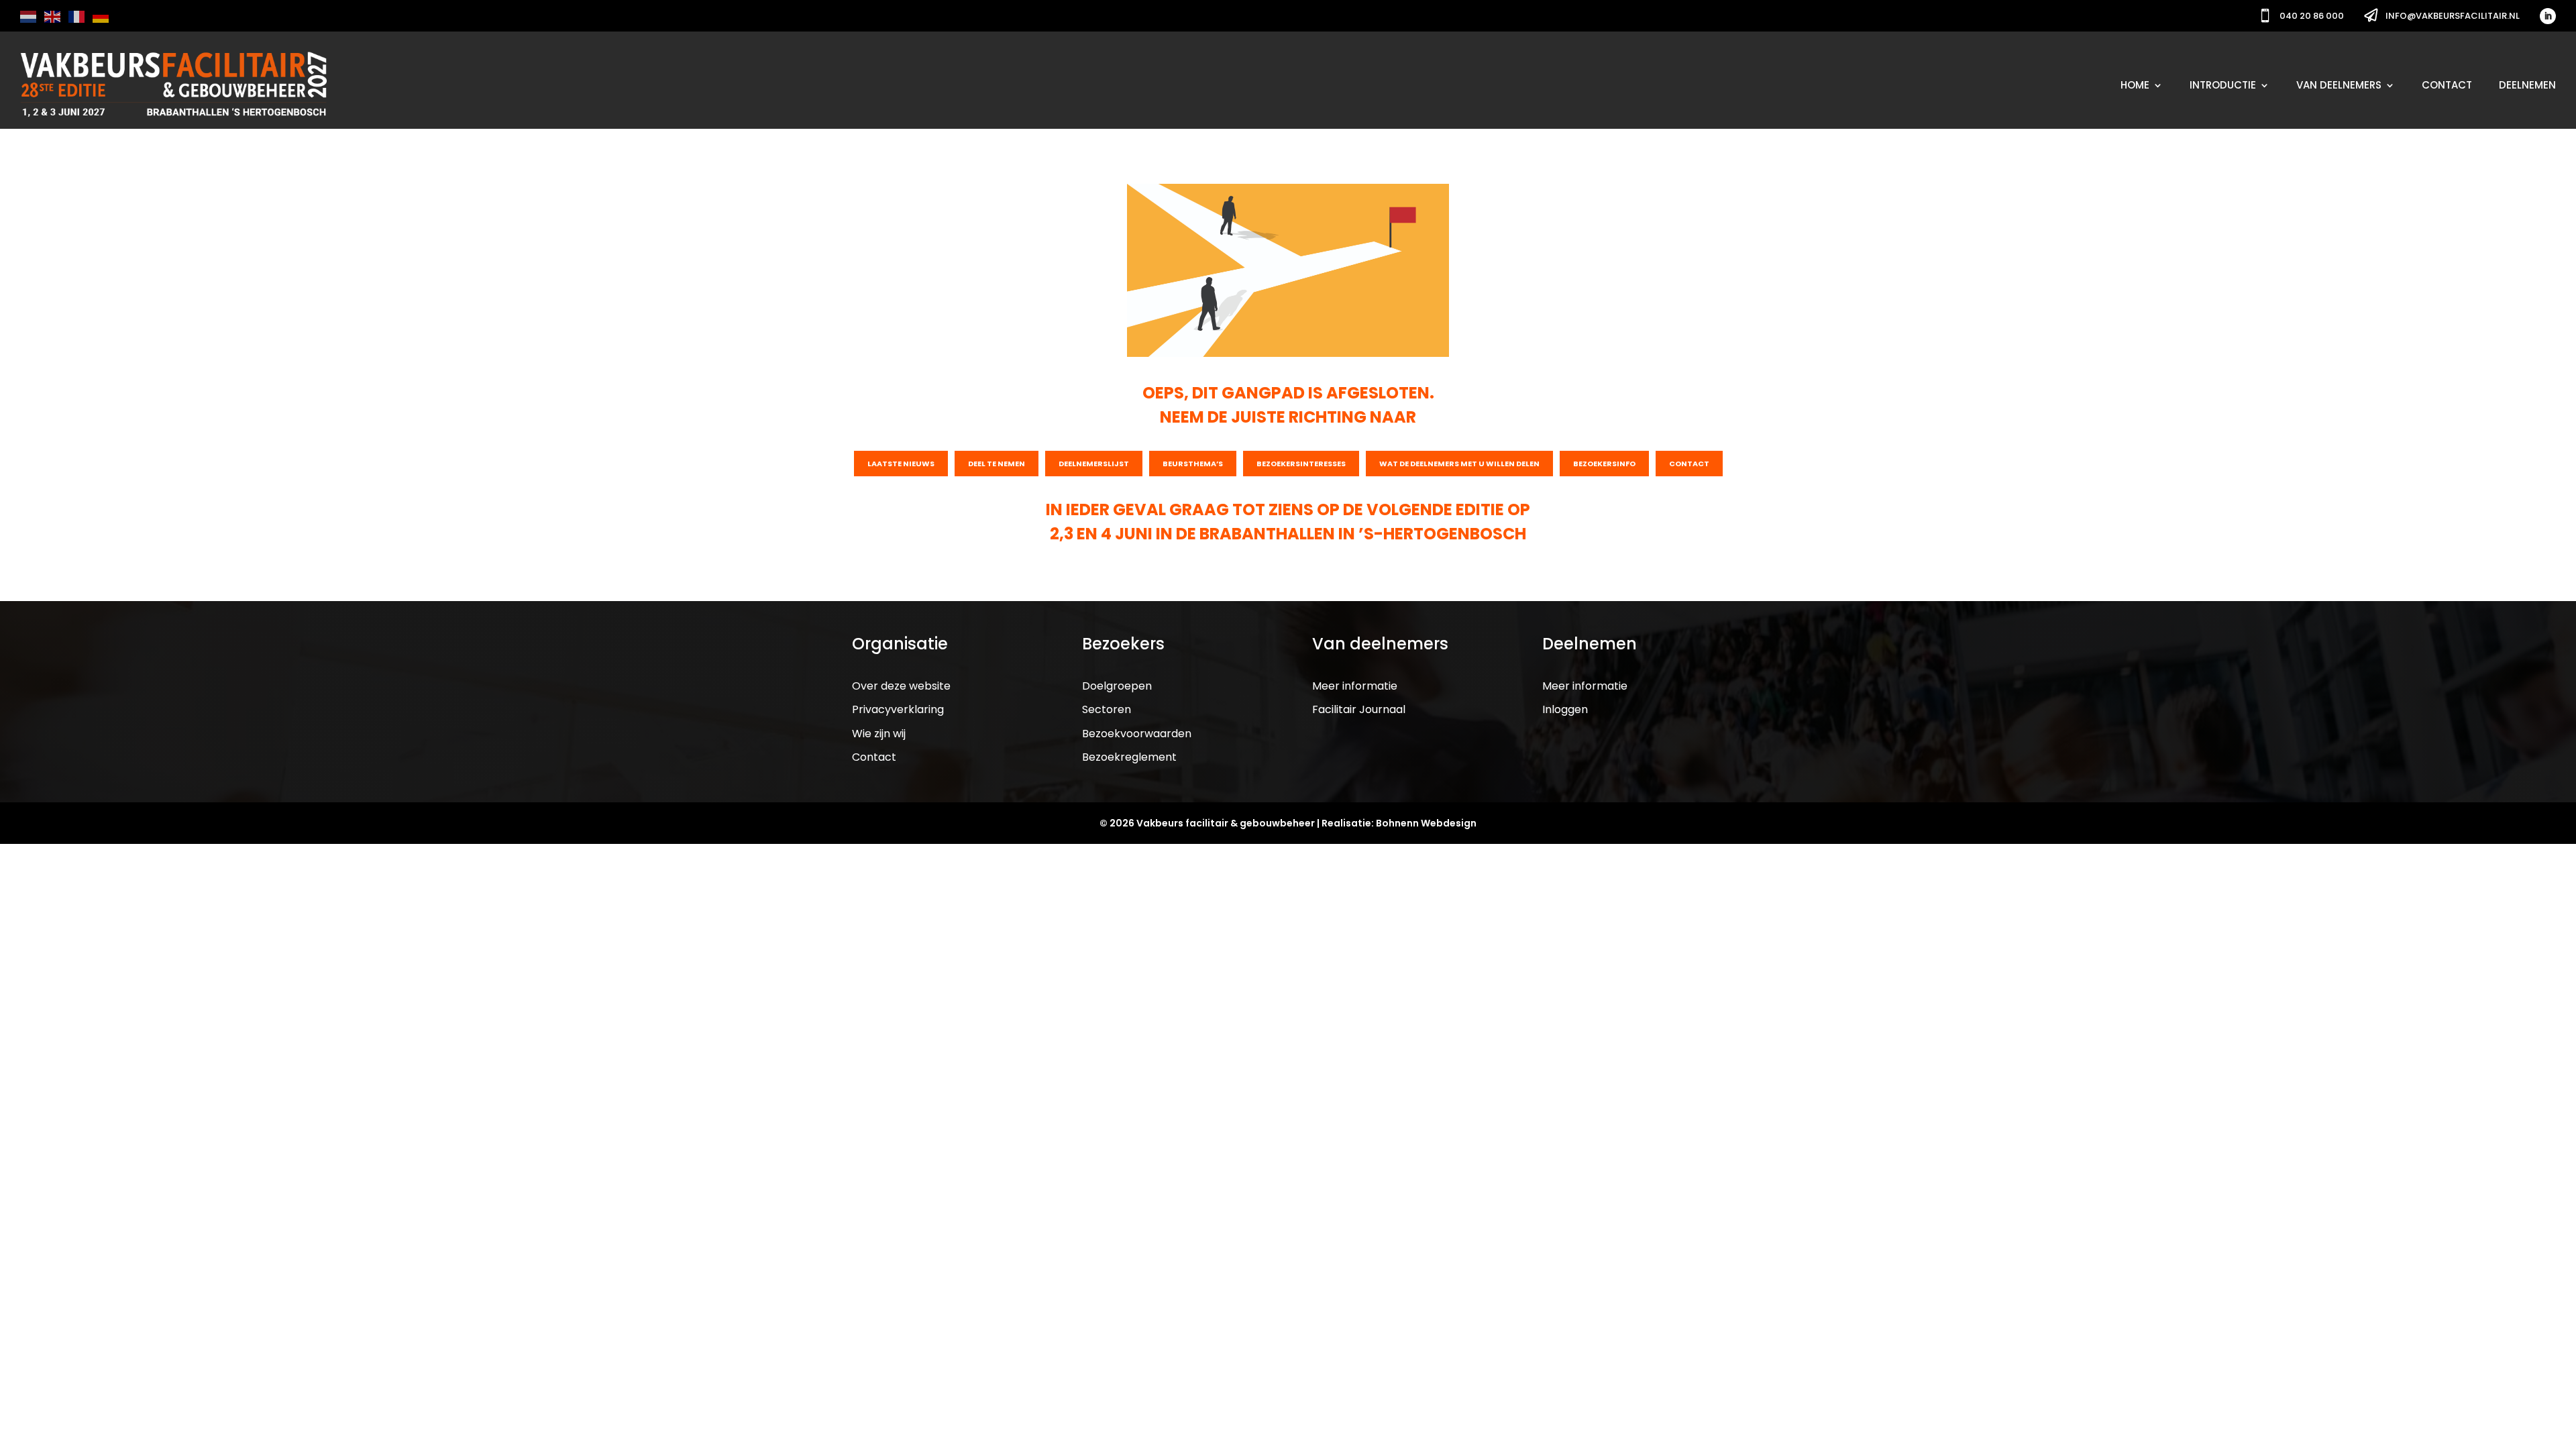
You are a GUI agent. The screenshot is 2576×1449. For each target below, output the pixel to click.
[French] (77, 16)
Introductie (2223, 85)
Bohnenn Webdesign (1426, 823)
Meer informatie (1355, 686)
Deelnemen (2527, 85)
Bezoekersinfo (1604, 464)
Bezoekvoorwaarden (1137, 734)
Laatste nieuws (901, 464)
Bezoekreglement (1129, 757)
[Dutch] (29, 16)
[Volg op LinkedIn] (2548, 16)
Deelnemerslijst (1094, 464)
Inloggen (1565, 709)
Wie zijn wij (879, 734)
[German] (101, 16)
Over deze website (901, 686)
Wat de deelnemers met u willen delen (1459, 464)
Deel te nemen (997, 464)
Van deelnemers (2339, 85)
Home (2135, 85)
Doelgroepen (1117, 686)
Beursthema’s (1193, 464)
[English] (53, 16)
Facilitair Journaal (1359, 709)
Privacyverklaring (898, 709)
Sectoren (1107, 709)
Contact (2447, 85)
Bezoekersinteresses (1301, 464)
